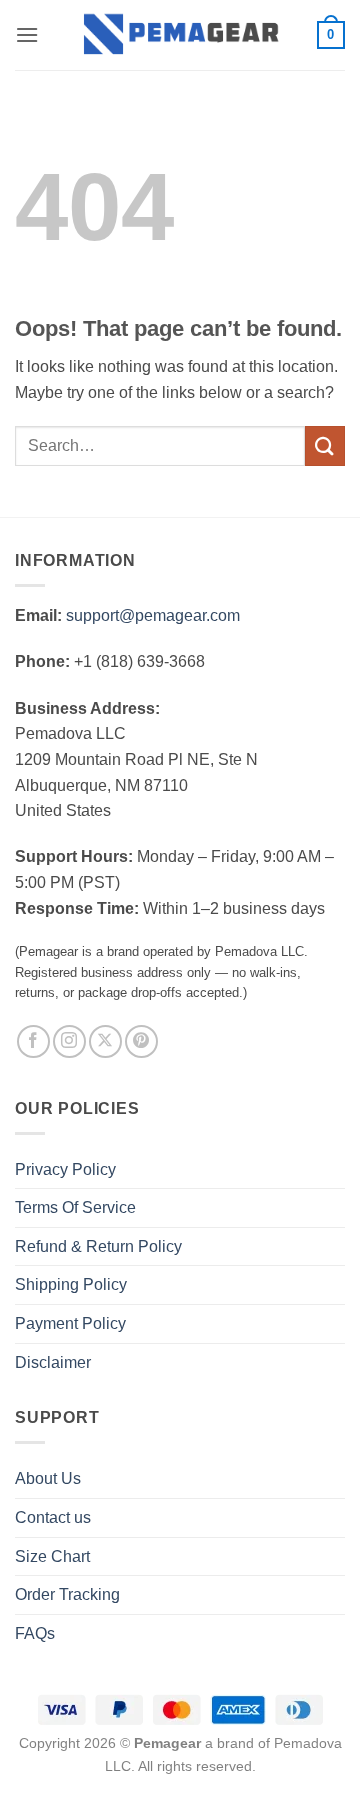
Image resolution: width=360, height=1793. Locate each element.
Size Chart (52, 1556)
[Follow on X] (105, 1041)
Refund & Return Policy (98, 1246)
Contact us (53, 1517)
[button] (27, 34)
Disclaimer (53, 1362)
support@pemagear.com (153, 615)
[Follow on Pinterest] (141, 1041)
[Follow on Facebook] (33, 1041)
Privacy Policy (65, 1169)
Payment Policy (70, 1323)
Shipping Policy (71, 1284)
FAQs (35, 1633)
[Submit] (325, 445)
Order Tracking (67, 1594)
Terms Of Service (75, 1207)
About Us (48, 1478)
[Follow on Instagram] (69, 1041)
